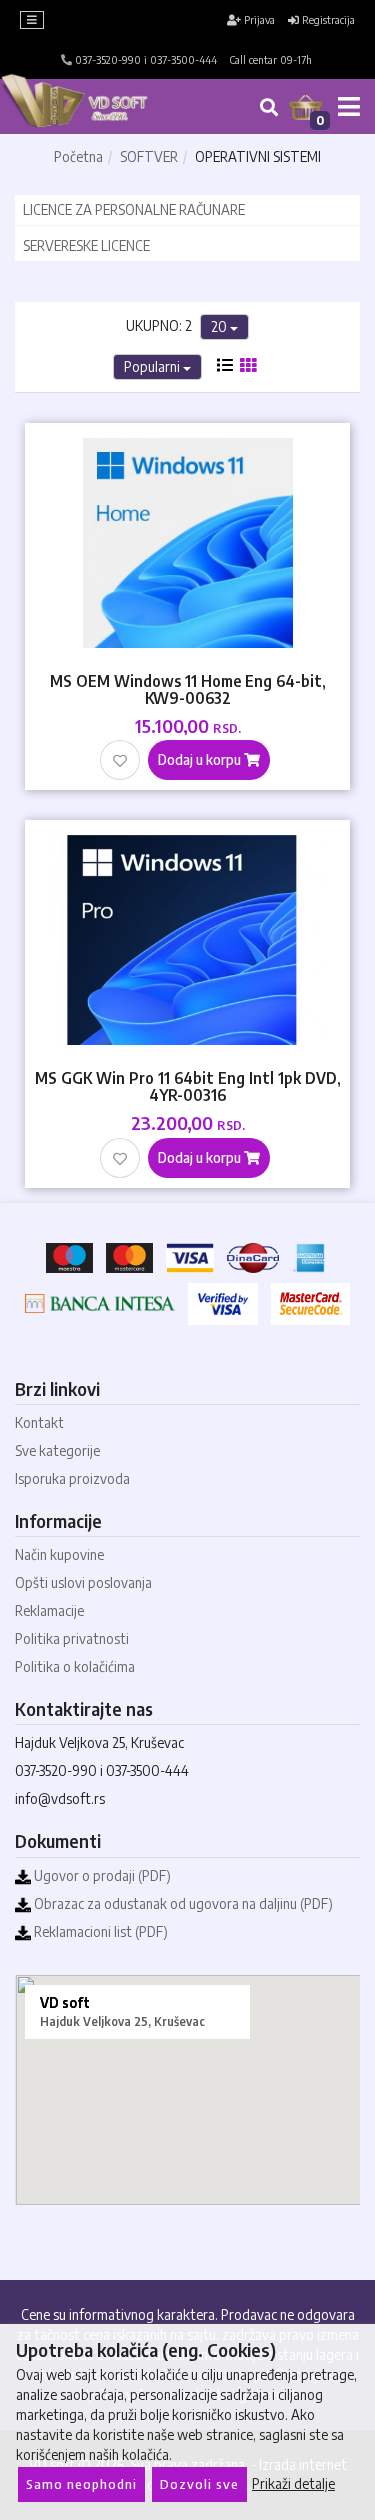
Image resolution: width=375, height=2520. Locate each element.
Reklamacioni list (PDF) (99, 1931)
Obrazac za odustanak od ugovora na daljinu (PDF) (182, 1903)
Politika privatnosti (72, 1638)
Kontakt (39, 1422)
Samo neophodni (81, 2483)
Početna (78, 156)
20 (220, 326)
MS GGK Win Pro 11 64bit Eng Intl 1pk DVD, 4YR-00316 (188, 1086)
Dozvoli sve (199, 2483)
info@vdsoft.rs (60, 1798)
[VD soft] (109, 106)
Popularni (153, 366)
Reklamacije (49, 1610)
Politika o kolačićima (75, 1666)
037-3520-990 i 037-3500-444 (144, 59)
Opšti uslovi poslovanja (83, 1582)
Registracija (327, 19)
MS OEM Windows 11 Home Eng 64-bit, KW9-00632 (188, 689)
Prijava (258, 19)
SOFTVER (149, 156)
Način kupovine (59, 1554)
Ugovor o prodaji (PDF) (101, 1875)
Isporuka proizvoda (72, 1478)
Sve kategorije (57, 1450)
